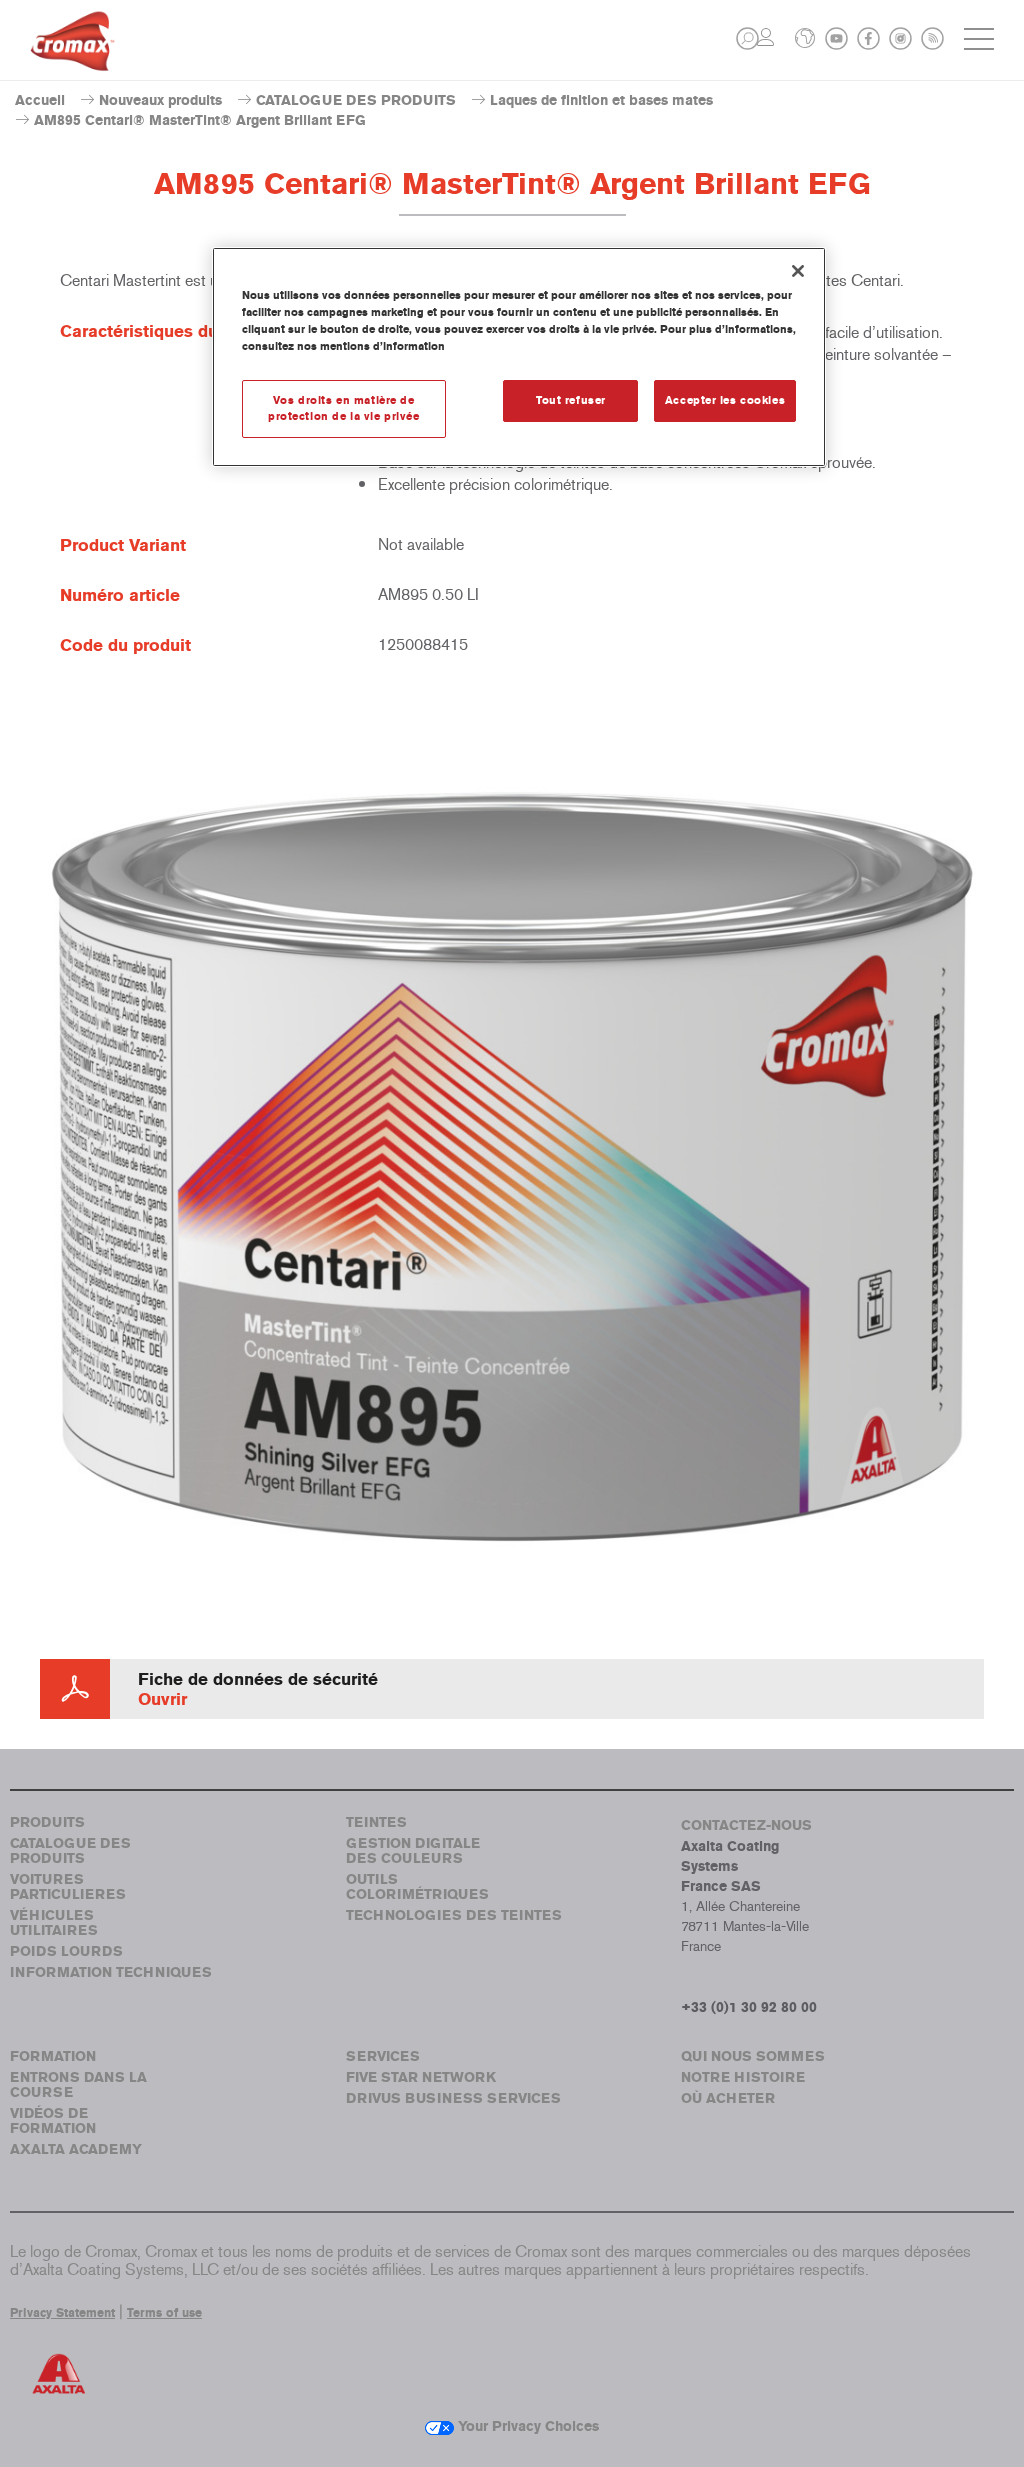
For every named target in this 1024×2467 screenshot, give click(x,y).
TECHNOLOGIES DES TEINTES (454, 1915)
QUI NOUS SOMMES (753, 2056)
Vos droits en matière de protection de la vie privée (343, 408)
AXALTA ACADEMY (76, 2149)
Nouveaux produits (160, 100)
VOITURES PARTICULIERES (68, 1887)
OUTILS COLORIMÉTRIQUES (417, 1887)
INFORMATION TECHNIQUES (111, 1972)
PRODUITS (47, 1822)
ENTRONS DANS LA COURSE (78, 2085)
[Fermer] (798, 271)
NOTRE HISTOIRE (743, 2077)
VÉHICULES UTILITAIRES (54, 1923)
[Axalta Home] (72, 56)
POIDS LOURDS (66, 1951)
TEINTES (376, 1822)
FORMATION (53, 2056)
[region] (519, 357)
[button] (747, 38)
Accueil (40, 100)
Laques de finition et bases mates (601, 100)
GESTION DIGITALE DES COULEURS (413, 1851)
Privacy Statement (62, 2313)
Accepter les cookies (725, 400)
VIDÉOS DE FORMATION (53, 2121)
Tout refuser (571, 400)
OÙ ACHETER (728, 2098)
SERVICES (383, 2056)
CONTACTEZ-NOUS (746, 1825)
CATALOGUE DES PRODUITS (356, 100)
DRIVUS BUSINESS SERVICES (453, 2098)
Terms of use (164, 2313)
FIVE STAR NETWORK (421, 2077)
